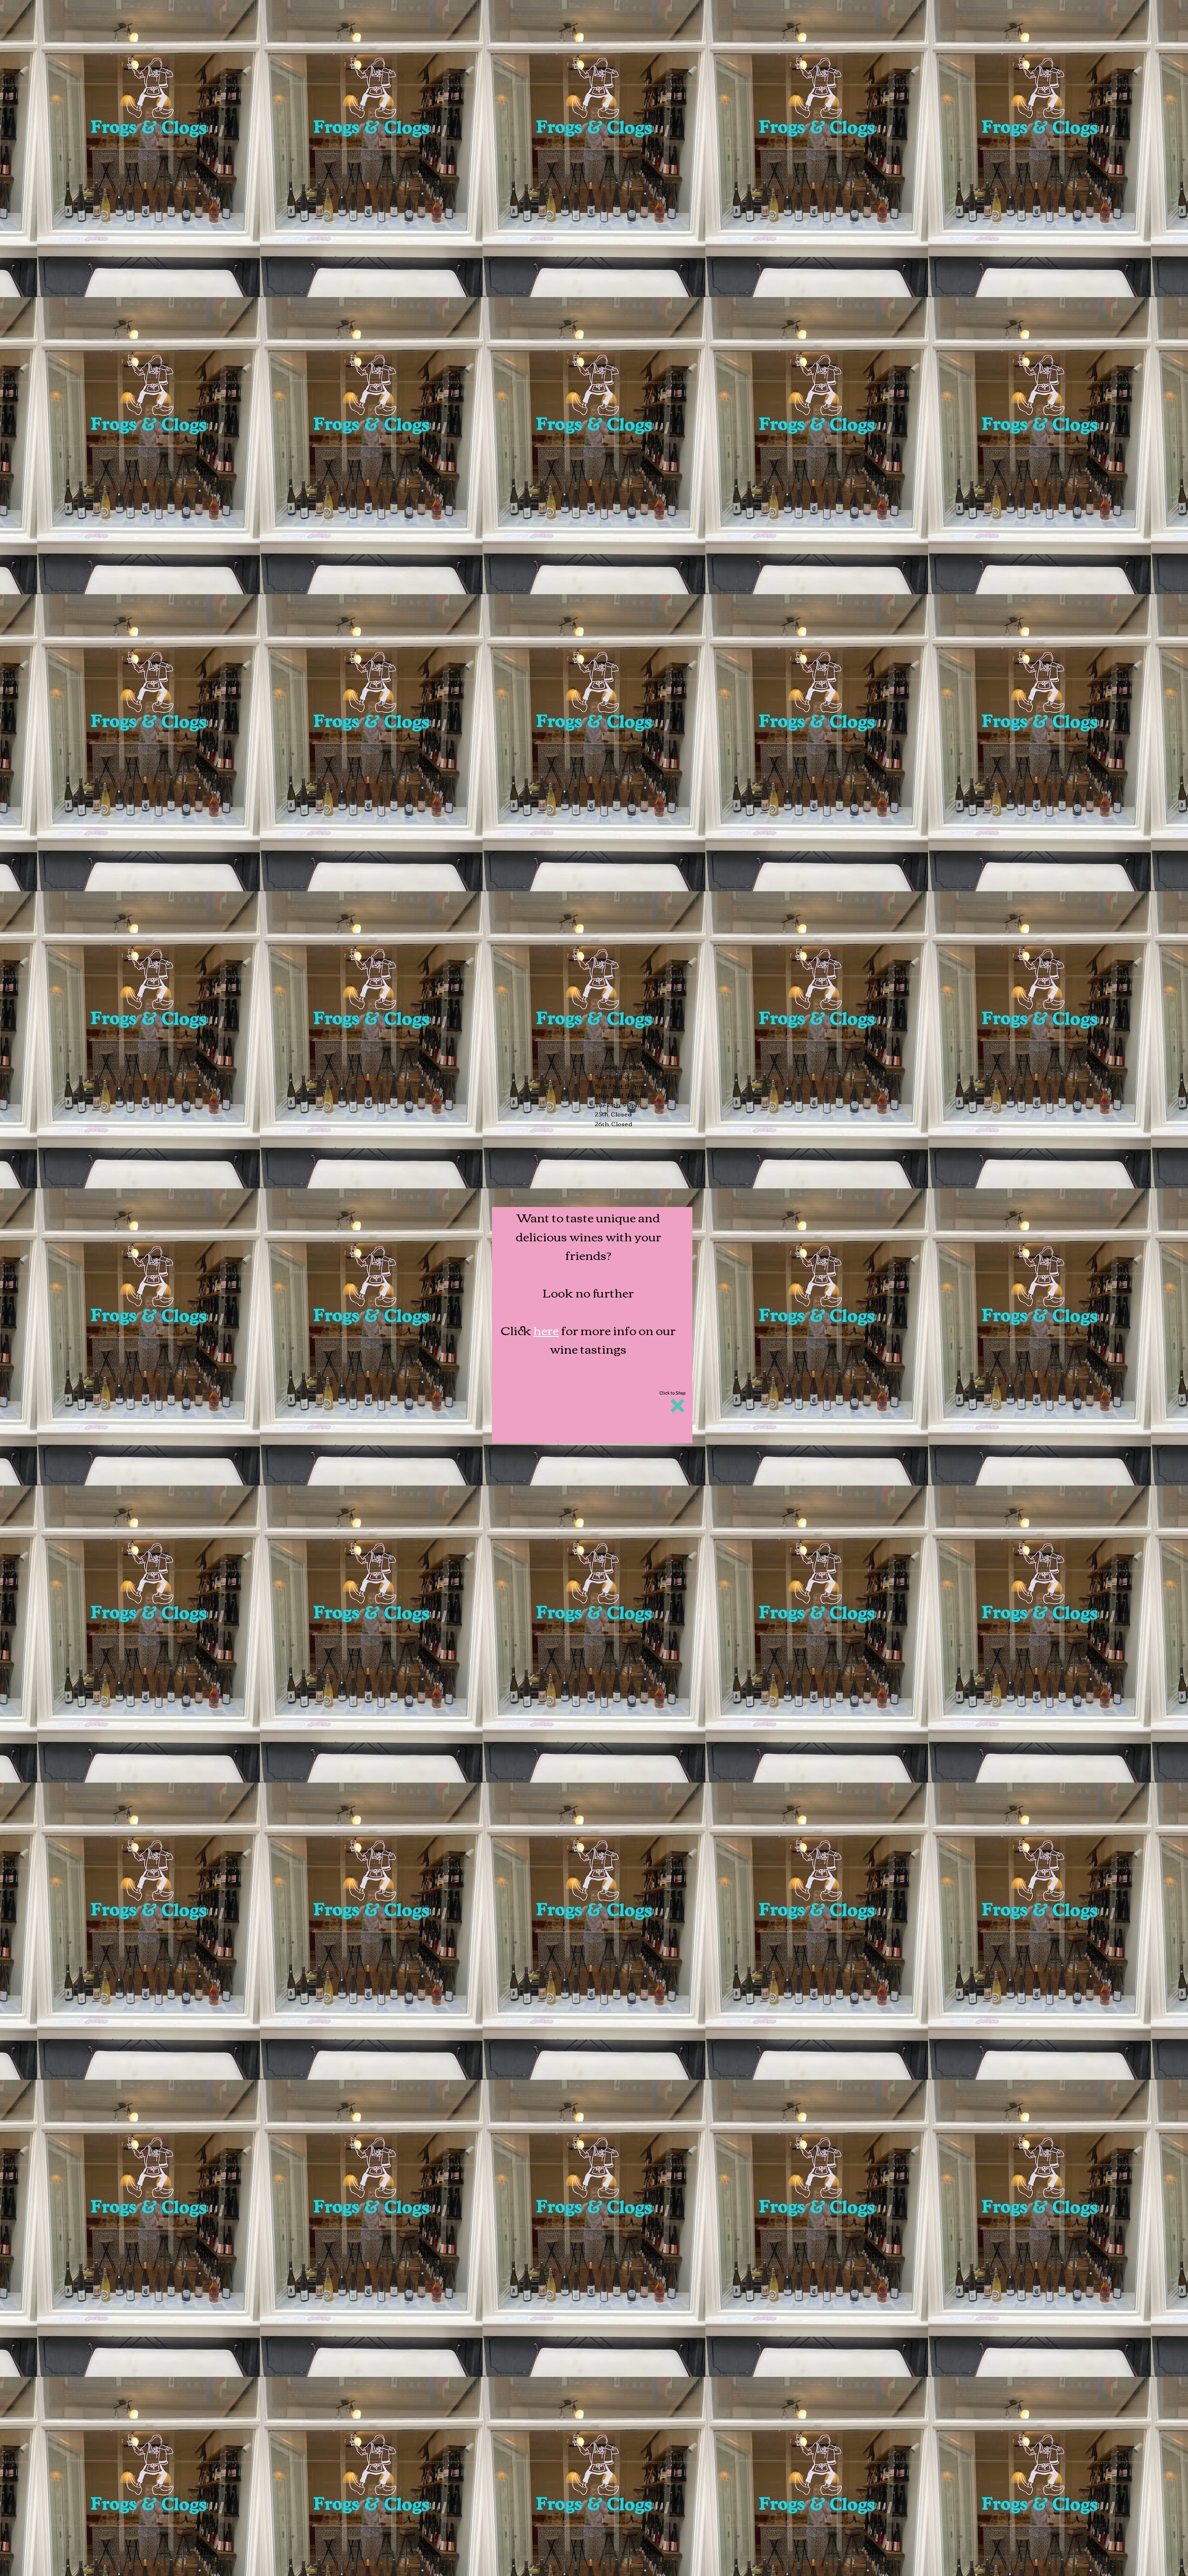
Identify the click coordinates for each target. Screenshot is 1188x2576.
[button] (678, 1406)
